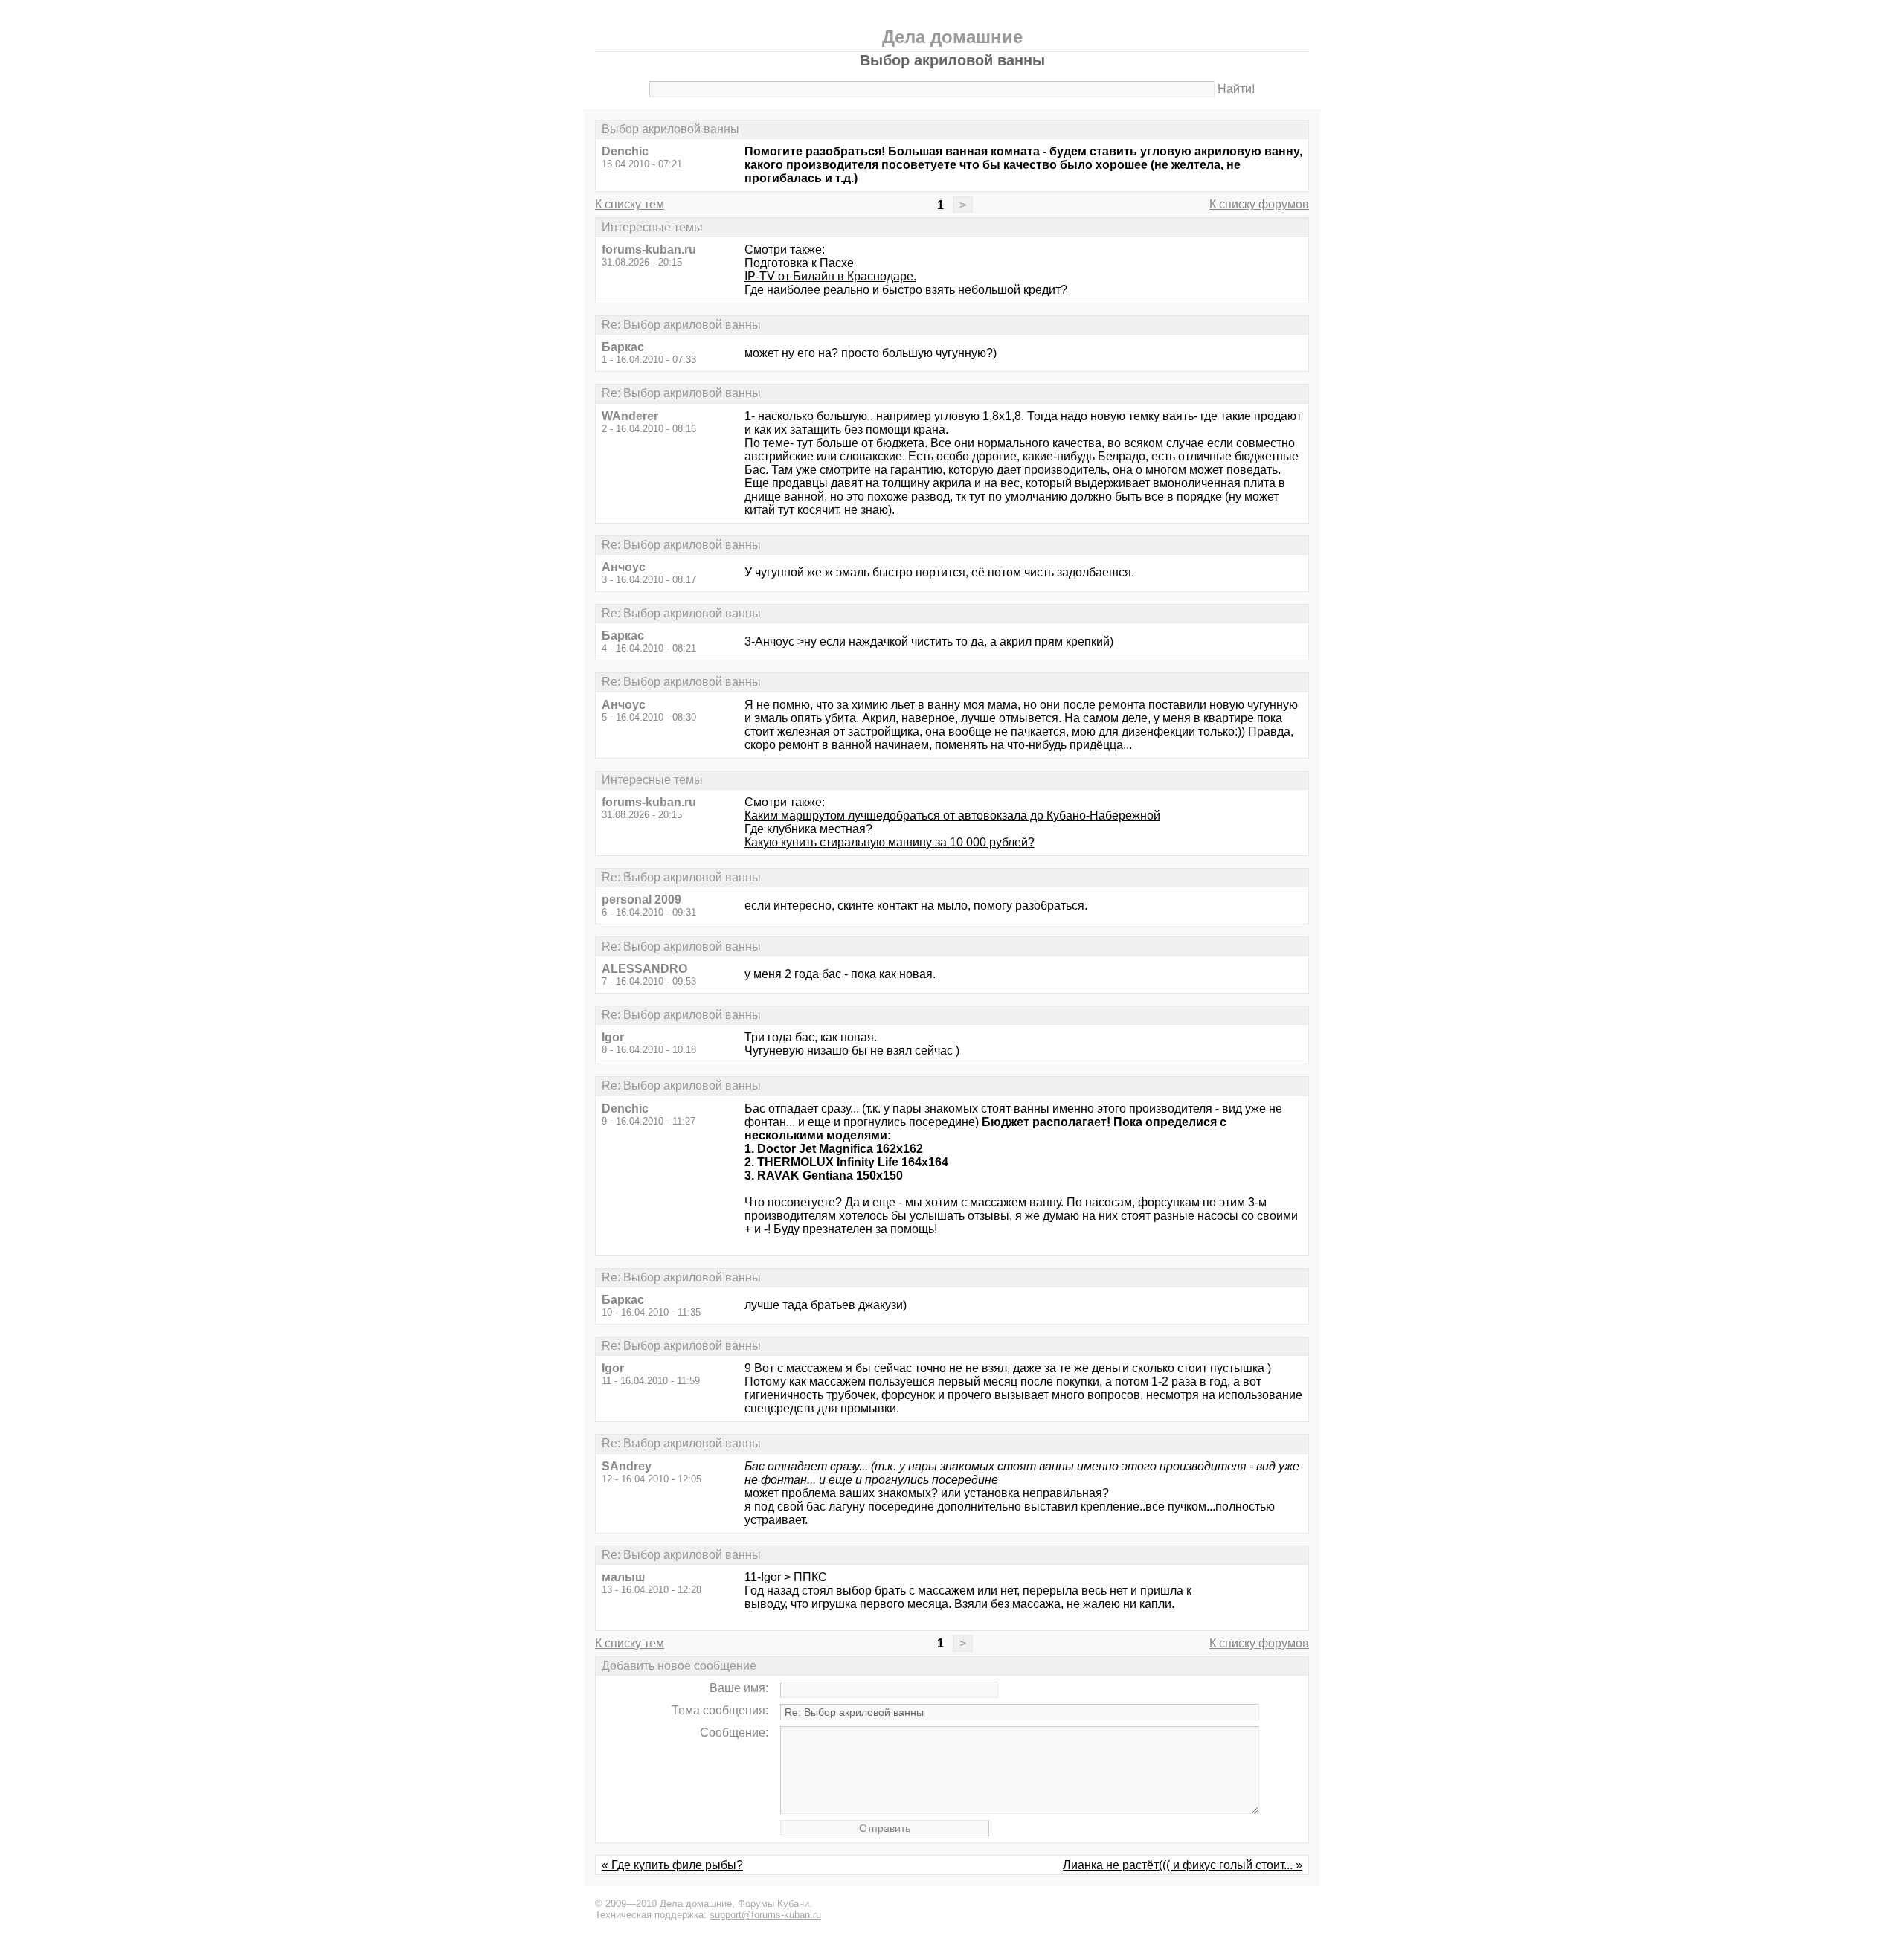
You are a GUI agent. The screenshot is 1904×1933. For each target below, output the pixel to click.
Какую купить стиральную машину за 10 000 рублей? (890, 842)
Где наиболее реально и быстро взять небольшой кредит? (906, 290)
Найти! (1236, 89)
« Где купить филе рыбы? (672, 1865)
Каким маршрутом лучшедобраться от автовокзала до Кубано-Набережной (952, 816)
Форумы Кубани (773, 1904)
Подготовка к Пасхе (799, 263)
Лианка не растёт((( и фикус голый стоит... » (1183, 1865)
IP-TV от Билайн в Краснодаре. (830, 276)
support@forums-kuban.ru (765, 1915)
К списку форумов (1259, 204)
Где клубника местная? (808, 829)
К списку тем (630, 204)
